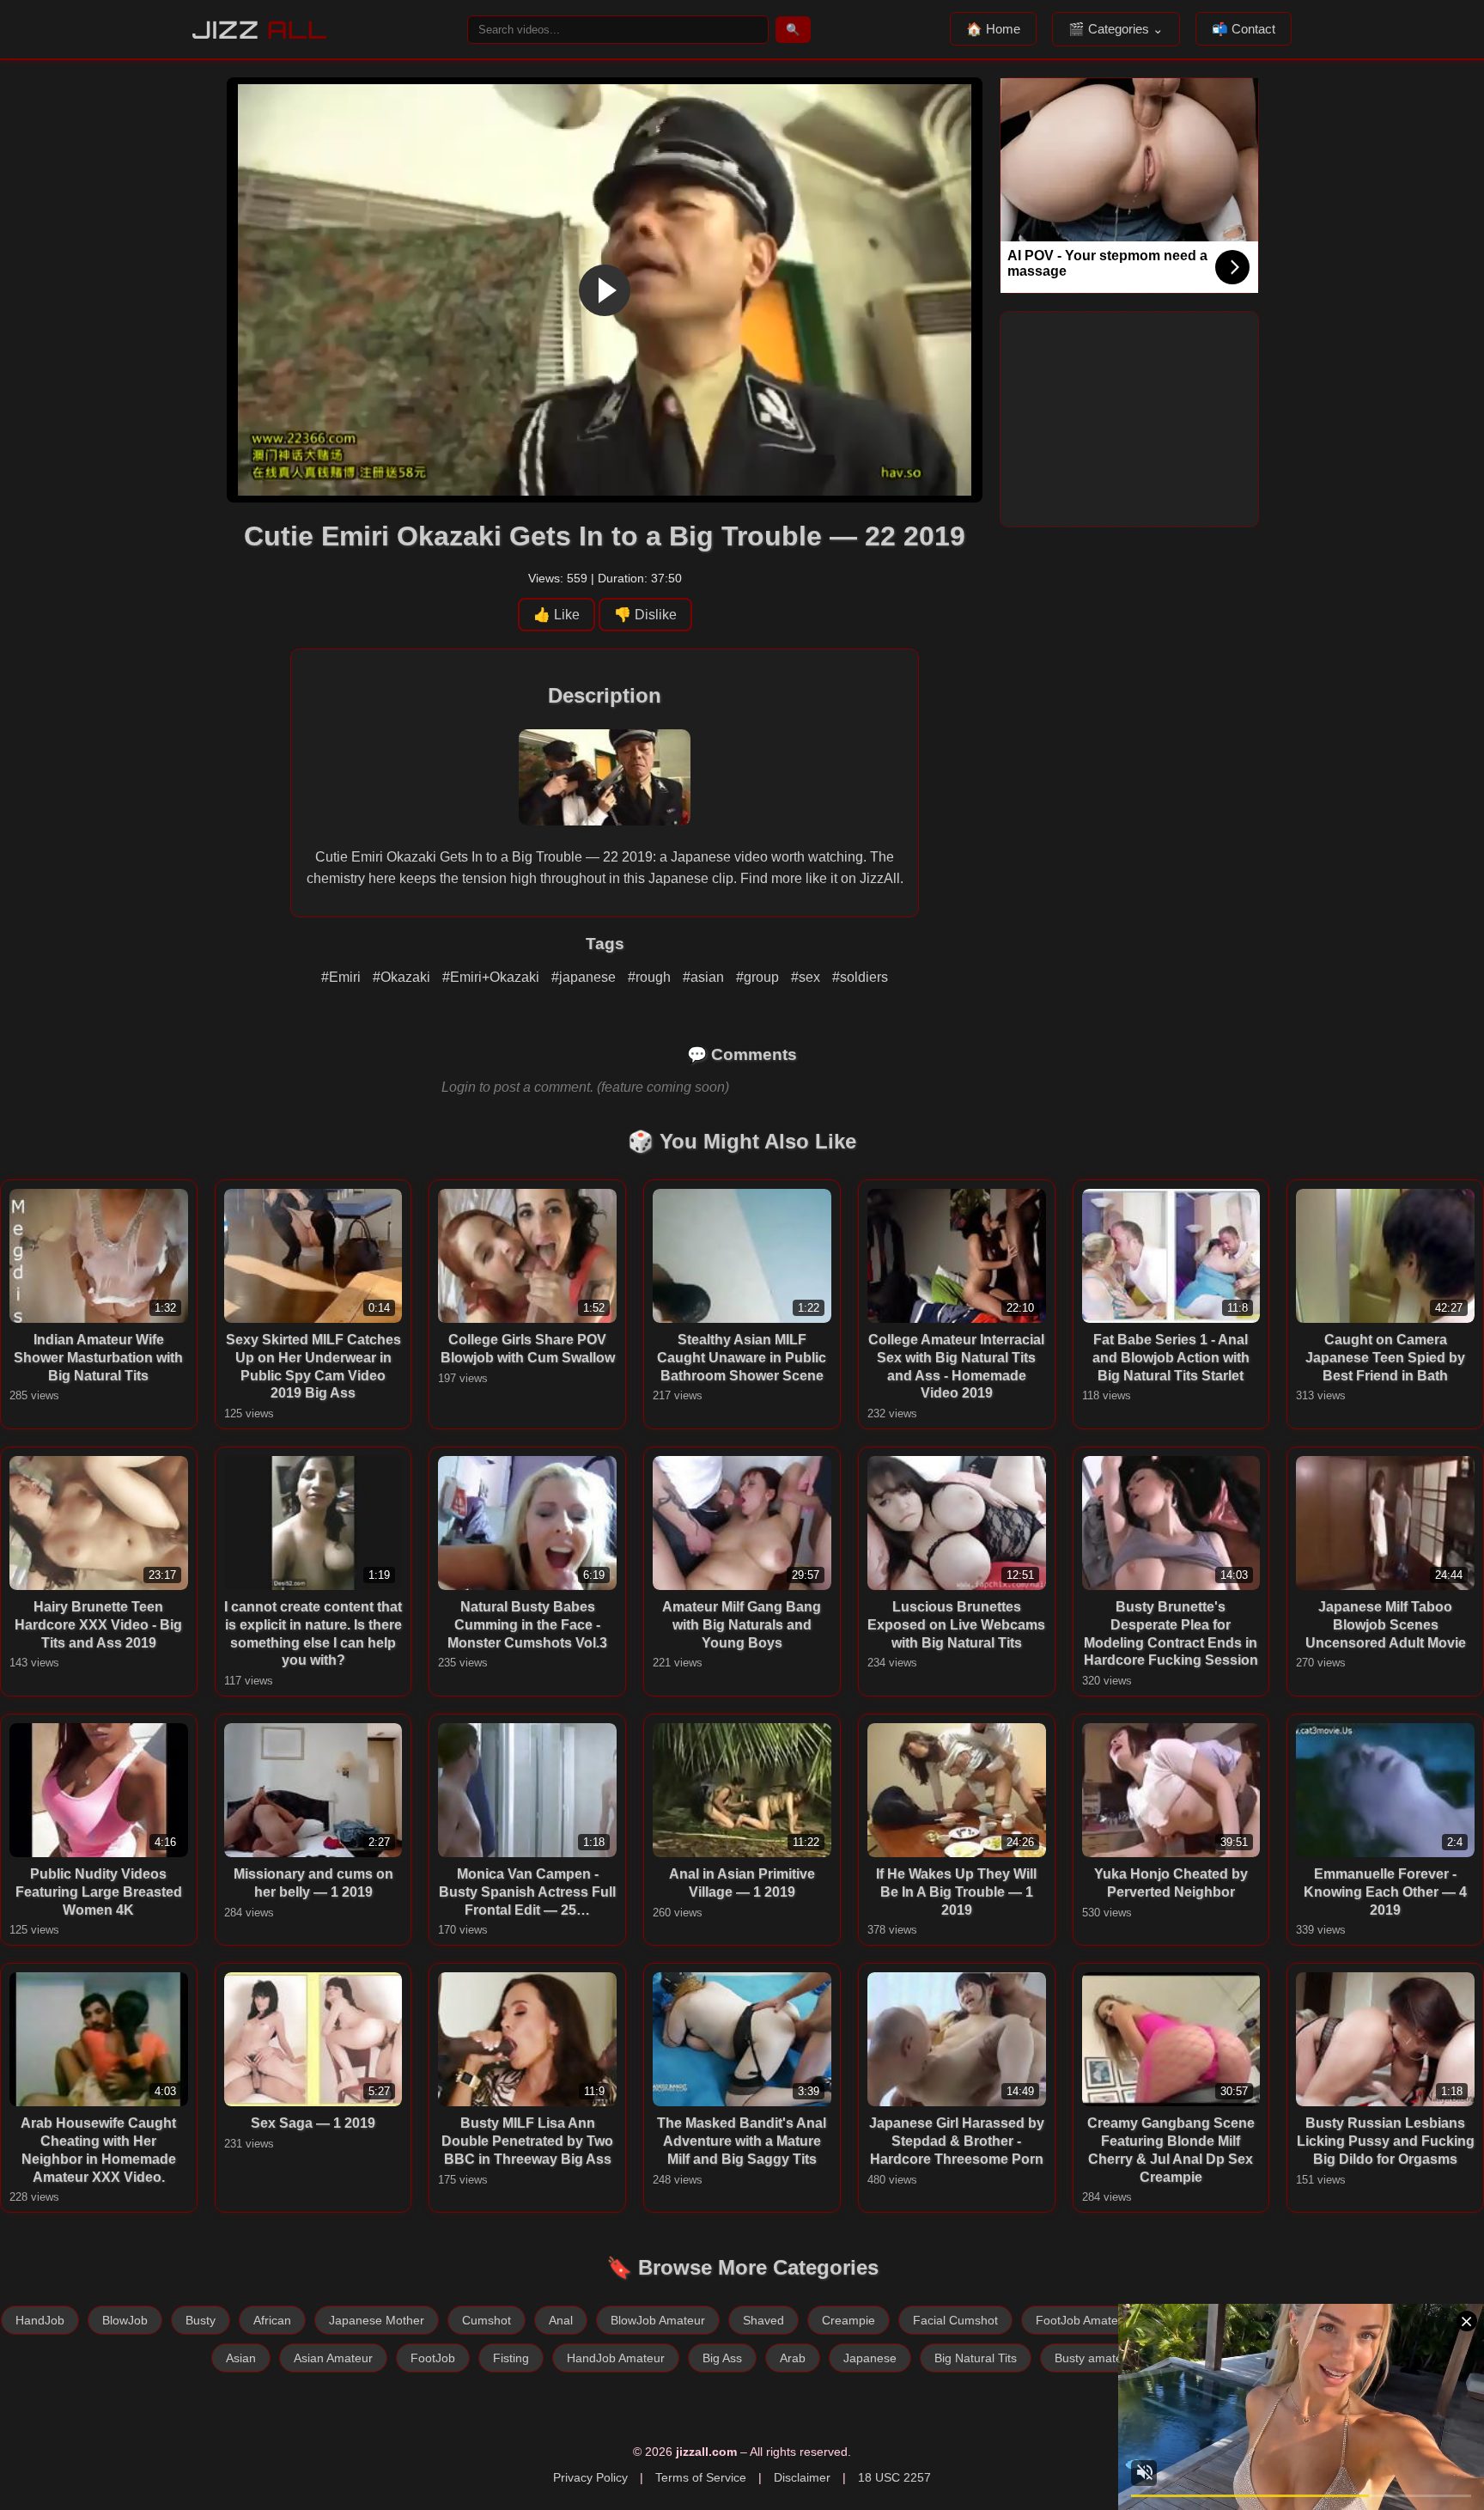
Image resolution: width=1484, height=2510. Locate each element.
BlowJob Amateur (658, 2320)
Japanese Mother (377, 2320)
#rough (651, 977)
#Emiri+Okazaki (493, 977)
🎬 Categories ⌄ (1116, 29)
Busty (201, 2320)
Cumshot (487, 2320)
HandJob (40, 2320)
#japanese (585, 977)
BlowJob (125, 2320)
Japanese (870, 2358)
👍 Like (556, 615)
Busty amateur (1094, 2358)
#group (759, 977)
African (272, 2320)
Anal (561, 2320)
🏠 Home (993, 29)
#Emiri (343, 977)
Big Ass (722, 2358)
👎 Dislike (645, 615)
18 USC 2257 (894, 2477)
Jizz (260, 30)
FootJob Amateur (1083, 2320)
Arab (793, 2358)
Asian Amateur (333, 2358)
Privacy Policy (590, 2477)
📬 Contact (1244, 29)
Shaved (763, 2320)
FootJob (433, 2358)
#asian (705, 977)
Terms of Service (701, 2477)
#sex (807, 977)
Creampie (848, 2320)
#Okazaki (403, 977)
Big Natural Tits (976, 2358)
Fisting (511, 2358)
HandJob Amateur (616, 2358)
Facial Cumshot (955, 2320)
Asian (241, 2358)
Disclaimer (802, 2477)
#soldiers (860, 977)
